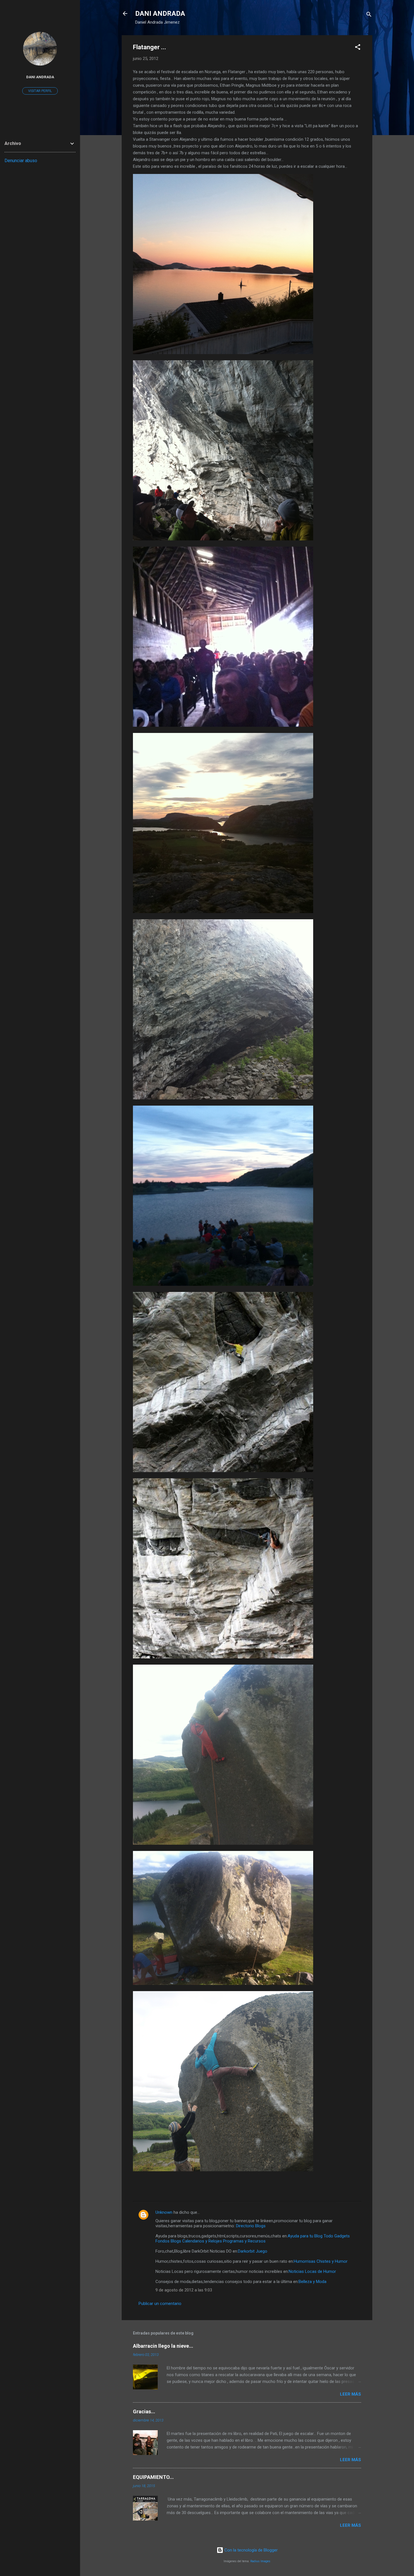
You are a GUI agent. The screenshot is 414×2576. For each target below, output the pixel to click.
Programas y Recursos (244, 2241)
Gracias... (144, 2411)
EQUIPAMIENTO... (153, 2477)
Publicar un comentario (160, 2304)
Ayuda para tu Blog (305, 2236)
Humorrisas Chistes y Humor (321, 2261)
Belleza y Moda (312, 2282)
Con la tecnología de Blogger (251, 2550)
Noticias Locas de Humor (312, 2271)
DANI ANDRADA (160, 14)
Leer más (350, 2394)
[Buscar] (369, 15)
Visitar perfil (40, 91)
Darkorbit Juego (253, 2251)
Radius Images (260, 2561)
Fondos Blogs (168, 2241)
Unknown (164, 2212)
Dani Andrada (40, 77)
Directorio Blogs (251, 2226)
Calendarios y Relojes (202, 2241)
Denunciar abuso (21, 161)
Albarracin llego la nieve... (163, 2346)
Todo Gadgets (337, 2236)
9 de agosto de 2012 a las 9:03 (184, 2290)
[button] (358, 48)
